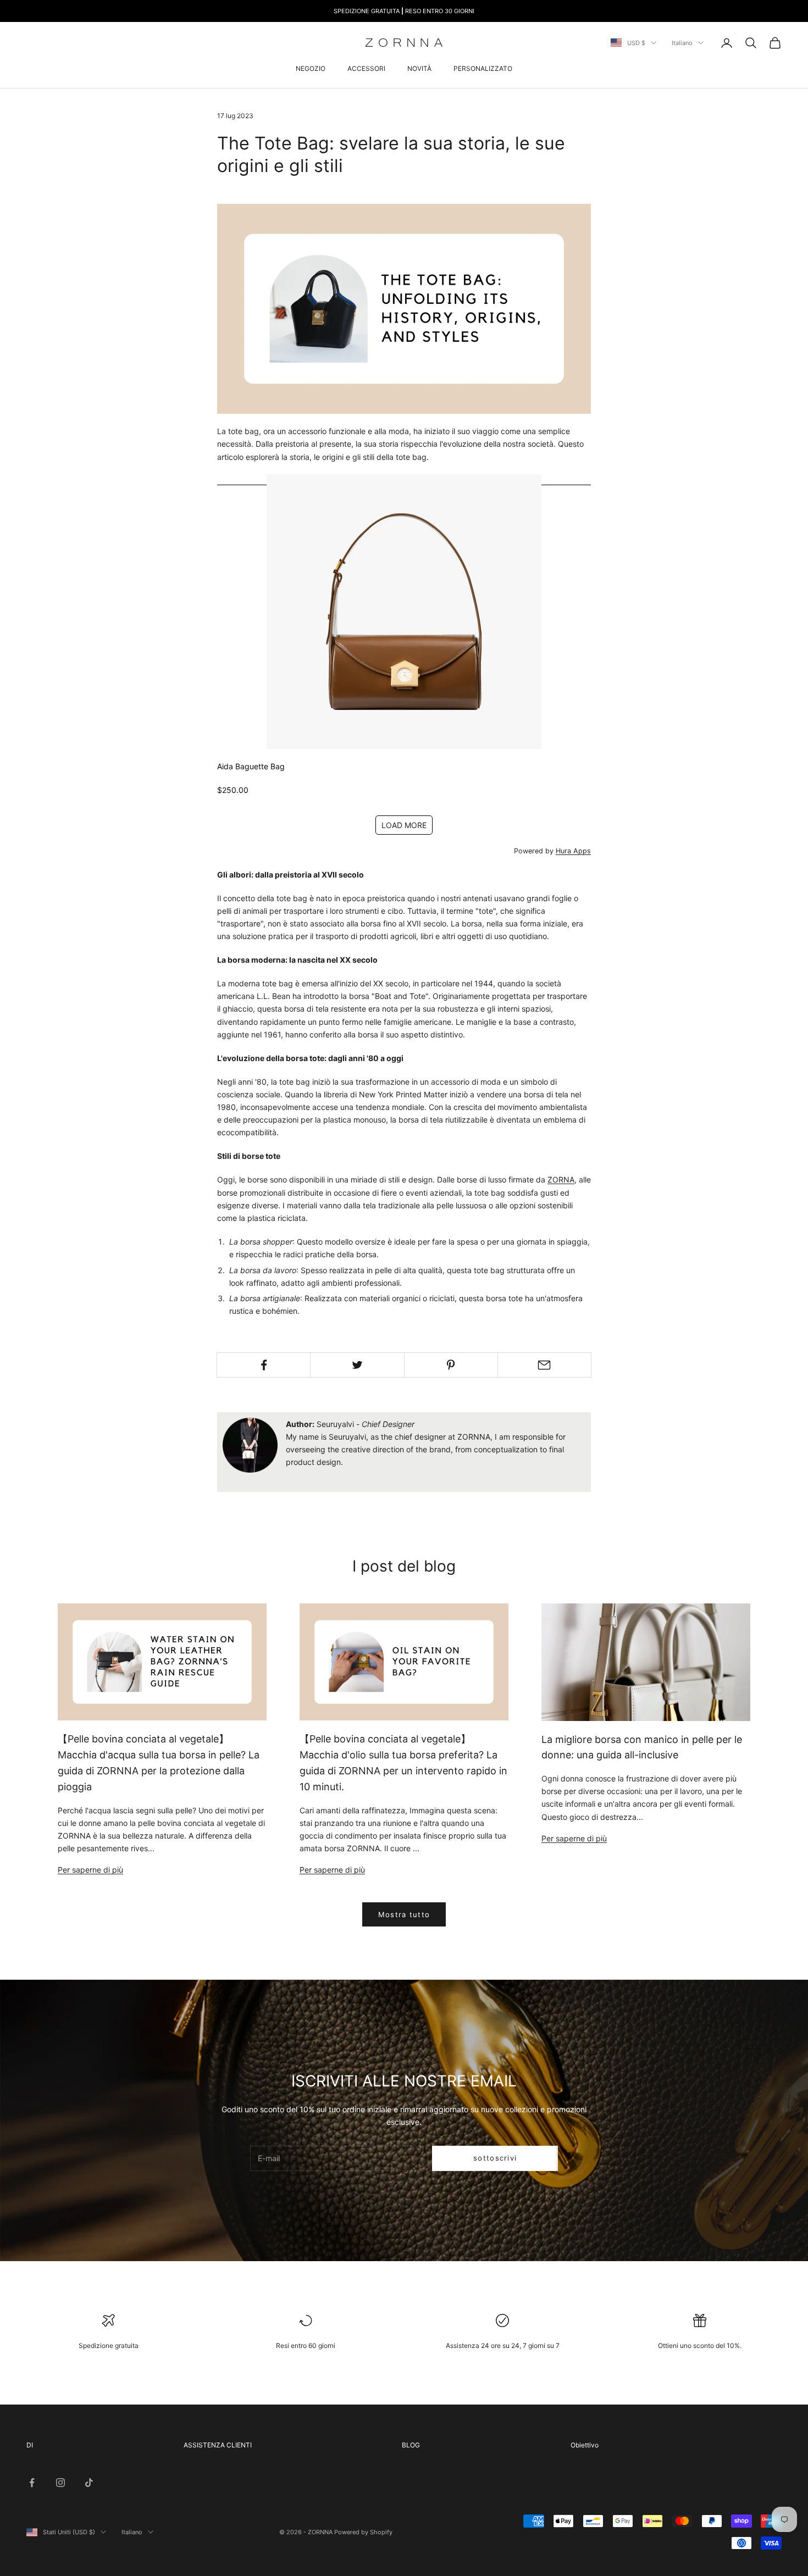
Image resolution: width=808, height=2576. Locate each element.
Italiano (682, 43)
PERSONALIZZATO (483, 68)
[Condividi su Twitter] (357, 1365)
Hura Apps (573, 851)
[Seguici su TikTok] (89, 2483)
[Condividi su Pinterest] (451, 1365)
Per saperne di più (90, 1870)
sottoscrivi (495, 2158)
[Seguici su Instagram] (60, 2483)
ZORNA (561, 1179)
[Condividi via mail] (544, 1365)
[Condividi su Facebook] (264, 1365)
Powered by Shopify (363, 2532)
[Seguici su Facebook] (32, 2483)
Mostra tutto (404, 1914)
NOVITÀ (419, 68)
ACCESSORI (366, 68)
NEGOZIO (311, 68)
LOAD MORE (404, 825)
